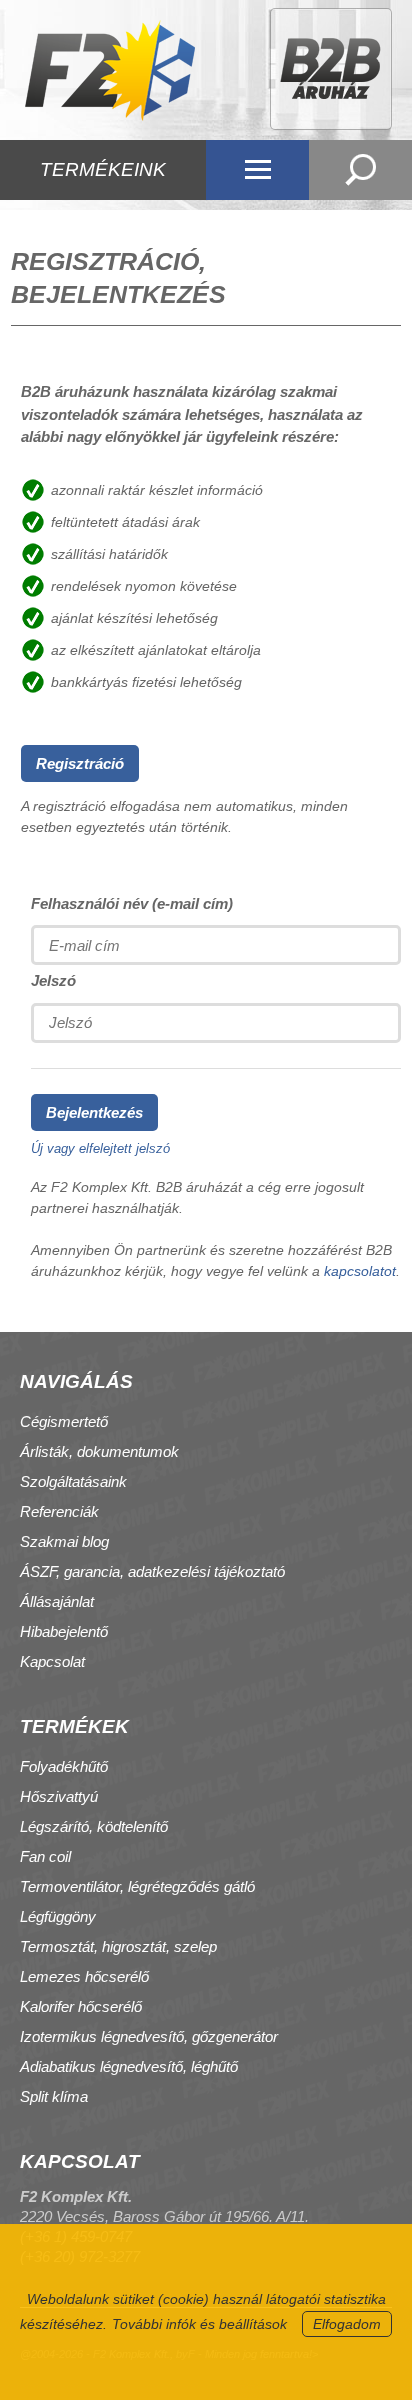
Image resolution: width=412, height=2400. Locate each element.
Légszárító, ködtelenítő (94, 1826)
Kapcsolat (52, 1661)
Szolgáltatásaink (73, 1481)
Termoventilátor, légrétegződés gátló (137, 1886)
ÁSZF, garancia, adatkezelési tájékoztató (152, 1571)
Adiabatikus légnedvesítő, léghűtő (129, 2066)
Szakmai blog (64, 1541)
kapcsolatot (360, 1271)
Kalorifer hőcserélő (81, 2006)
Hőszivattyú (59, 1796)
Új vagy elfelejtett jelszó (100, 1148)
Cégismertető (64, 1421)
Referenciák (59, 1511)
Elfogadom (347, 2324)
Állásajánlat (57, 1601)
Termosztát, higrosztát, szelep (118, 1946)
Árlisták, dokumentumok (99, 1451)
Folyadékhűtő (64, 1766)
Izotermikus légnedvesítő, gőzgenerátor (149, 2036)
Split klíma (54, 2096)
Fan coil (45, 1856)
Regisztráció (80, 763)
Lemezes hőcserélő (84, 1976)
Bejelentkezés (94, 1112)
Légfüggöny (58, 1916)
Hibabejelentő (64, 1631)
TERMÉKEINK (103, 169)
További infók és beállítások (199, 2324)
